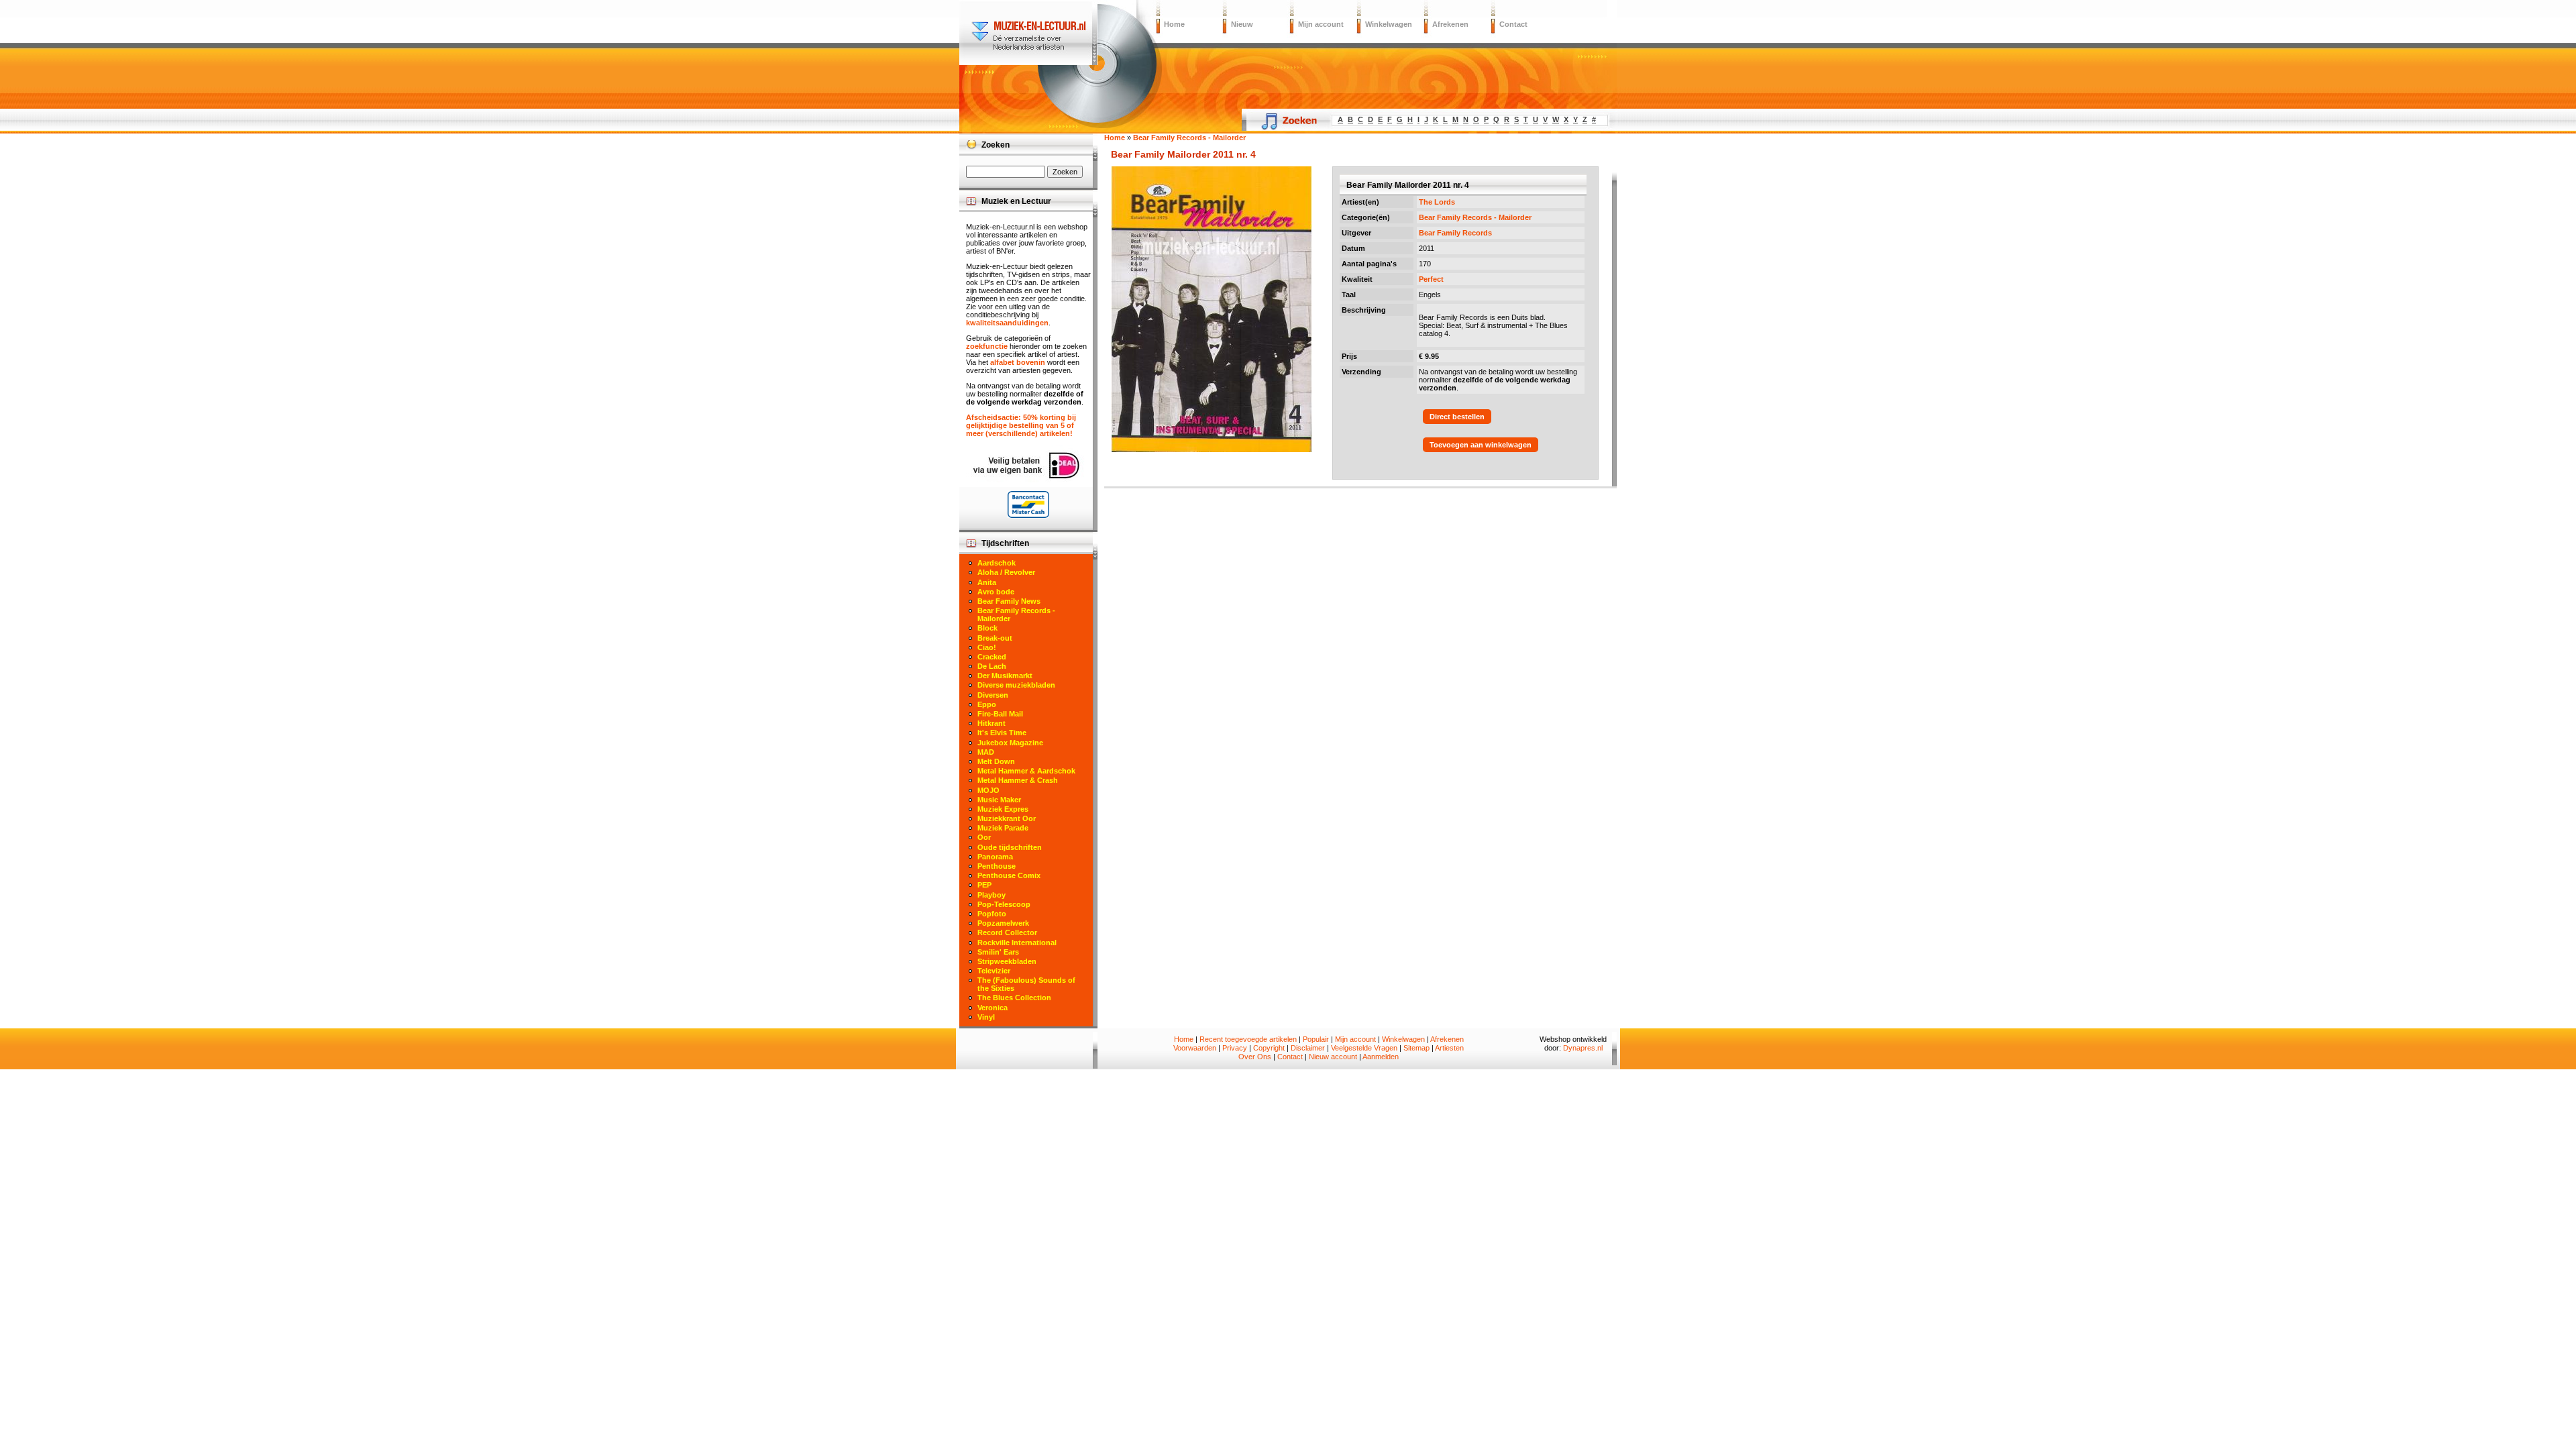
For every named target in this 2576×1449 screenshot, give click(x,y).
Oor (984, 837)
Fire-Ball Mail (1000, 714)
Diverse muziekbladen (1016, 685)
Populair (1316, 1039)
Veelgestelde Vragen (1364, 1048)
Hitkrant (991, 723)
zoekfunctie (987, 346)
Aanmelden (1381, 1057)
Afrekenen (1450, 24)
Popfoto (992, 914)
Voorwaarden (1195, 1048)
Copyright (1269, 1048)
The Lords (1437, 202)
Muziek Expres (1003, 809)
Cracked (992, 657)
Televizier (994, 971)
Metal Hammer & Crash (1018, 780)
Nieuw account (1333, 1057)
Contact (1513, 24)
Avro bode (996, 592)
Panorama (995, 857)
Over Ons (1255, 1057)
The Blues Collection (1014, 998)
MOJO (988, 790)
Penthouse (997, 866)
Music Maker (999, 800)
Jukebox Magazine (1010, 743)
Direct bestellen (1457, 417)
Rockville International (1017, 943)
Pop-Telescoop (1004, 904)
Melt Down (996, 761)
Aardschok (997, 563)
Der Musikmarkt (1005, 676)
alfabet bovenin (1018, 362)
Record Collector (1007, 932)
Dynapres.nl (1583, 1048)
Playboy (991, 895)
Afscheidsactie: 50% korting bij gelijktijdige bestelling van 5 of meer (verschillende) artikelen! (1021, 425)
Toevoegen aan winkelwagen (1481, 445)
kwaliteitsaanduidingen (1007, 323)
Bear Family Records (1455, 233)
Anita (987, 582)
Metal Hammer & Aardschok (1026, 771)
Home (1174, 24)
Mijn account (1321, 24)
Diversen (993, 695)
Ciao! (987, 647)
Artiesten (1449, 1048)
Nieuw (1242, 24)
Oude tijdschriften (1010, 847)
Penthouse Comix (1009, 875)
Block (987, 628)
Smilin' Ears (998, 952)
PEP (984, 885)
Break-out (995, 638)
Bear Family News (1009, 601)
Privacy (1235, 1048)
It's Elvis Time (1002, 733)
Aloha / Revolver (1006, 572)
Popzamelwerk (1003, 923)
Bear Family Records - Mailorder (1475, 217)
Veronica (992, 1008)
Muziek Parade (1003, 828)
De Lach (992, 666)
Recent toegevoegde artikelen (1248, 1039)
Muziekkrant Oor (1007, 818)
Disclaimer (1308, 1048)
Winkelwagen (1389, 24)
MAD (986, 752)
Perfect (1431, 279)
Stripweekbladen (1007, 961)
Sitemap (1416, 1048)
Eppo (987, 704)
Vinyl (986, 1017)
